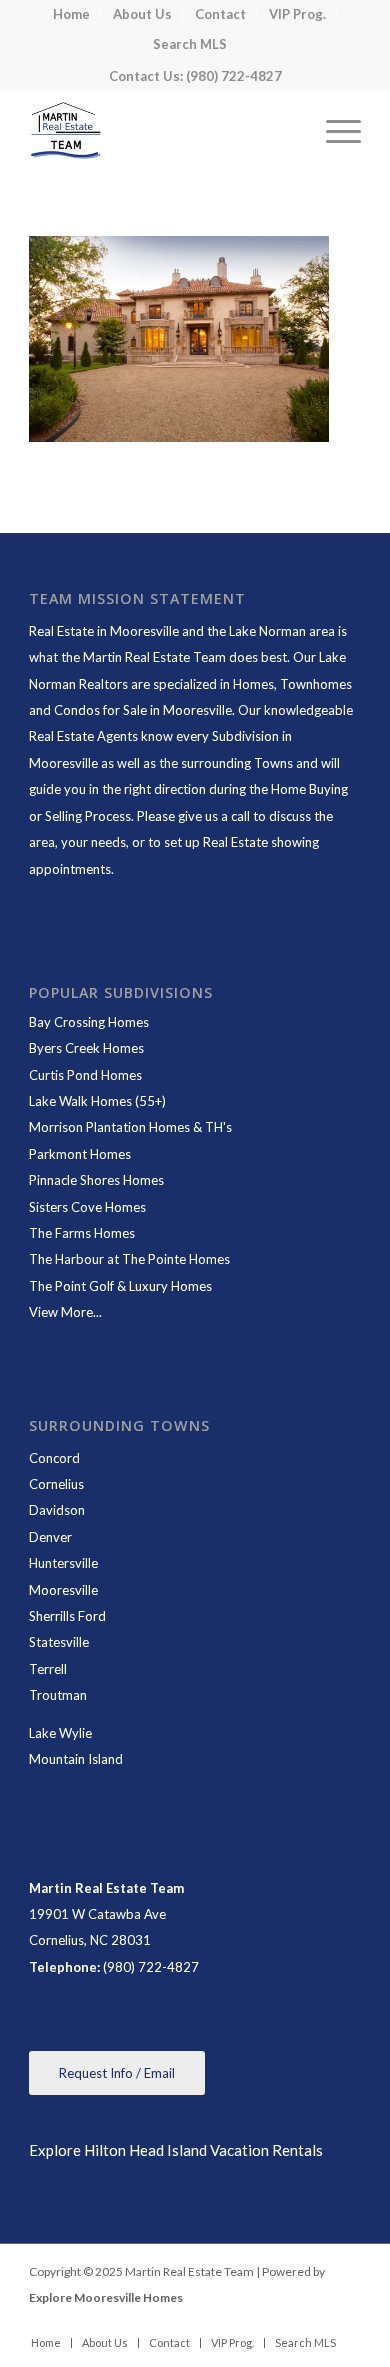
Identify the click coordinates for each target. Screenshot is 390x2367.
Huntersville (63, 1563)
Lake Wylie (60, 1733)
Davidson (57, 1510)
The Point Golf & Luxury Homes (120, 1286)
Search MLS (190, 44)
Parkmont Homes (80, 1154)
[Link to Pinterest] (316, 2322)
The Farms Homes (82, 1233)
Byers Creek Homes (86, 1048)
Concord (54, 1458)
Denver (50, 1537)
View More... (65, 1312)
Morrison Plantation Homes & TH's (130, 1127)
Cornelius (56, 1484)
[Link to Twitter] (256, 2322)
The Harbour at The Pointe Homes (129, 1259)
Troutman (58, 1695)
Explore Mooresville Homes (106, 2297)
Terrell (48, 1669)
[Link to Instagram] (286, 2322)
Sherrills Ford (67, 1616)
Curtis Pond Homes (85, 1075)
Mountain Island (76, 1759)
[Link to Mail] (346, 2322)
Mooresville (63, 1590)
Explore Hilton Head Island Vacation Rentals (176, 2150)
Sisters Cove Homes (87, 1207)
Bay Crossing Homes (89, 1022)
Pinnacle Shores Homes (96, 1180)
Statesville (59, 1642)
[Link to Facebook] (226, 2322)
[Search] (286, 131)
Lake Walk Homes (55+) (97, 1101)
